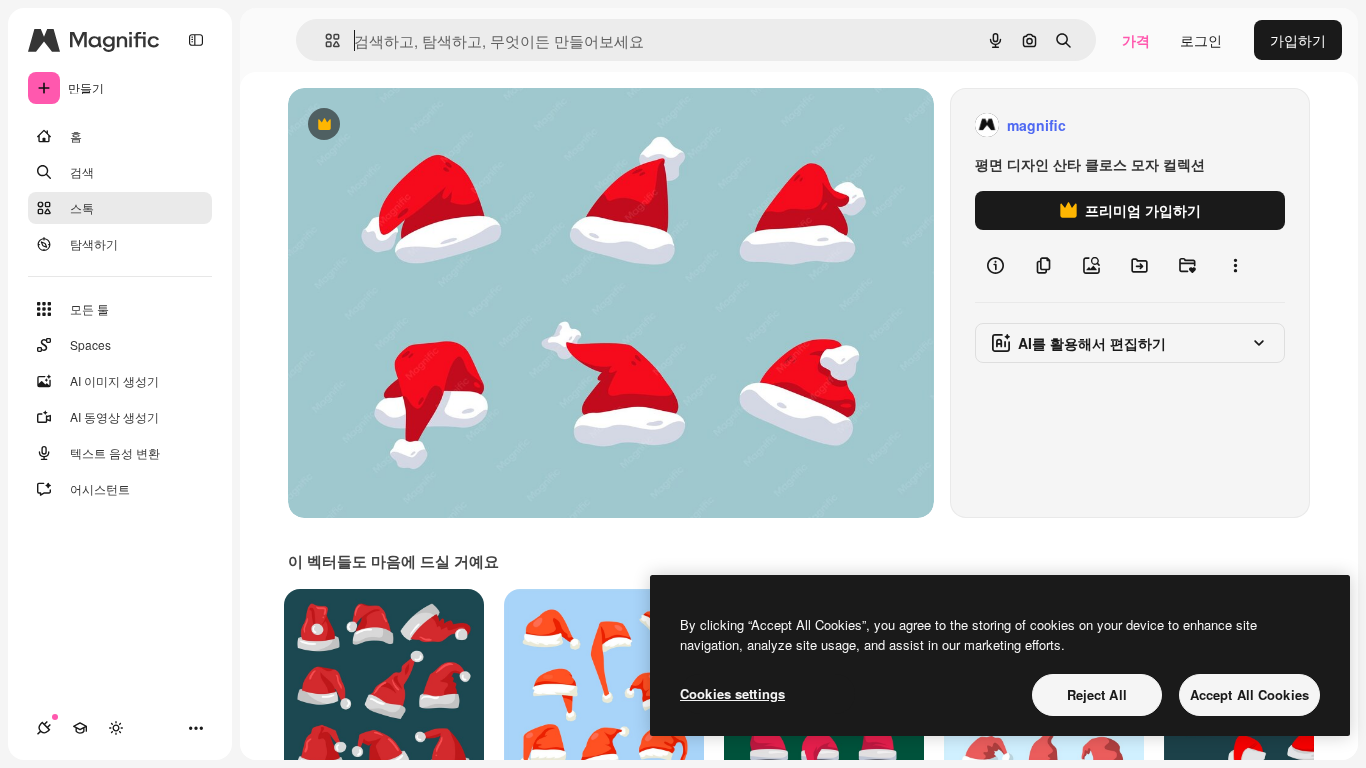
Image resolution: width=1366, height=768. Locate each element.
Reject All (1097, 694)
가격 (1136, 40)
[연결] (44, 728)
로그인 (1201, 40)
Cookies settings (732, 693)
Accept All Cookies (1249, 694)
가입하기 (1298, 40)
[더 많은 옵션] (1235, 266)
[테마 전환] (116, 728)
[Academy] (80, 728)
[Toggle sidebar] (196, 40)
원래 (403, 125)
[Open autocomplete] (324, 40)
